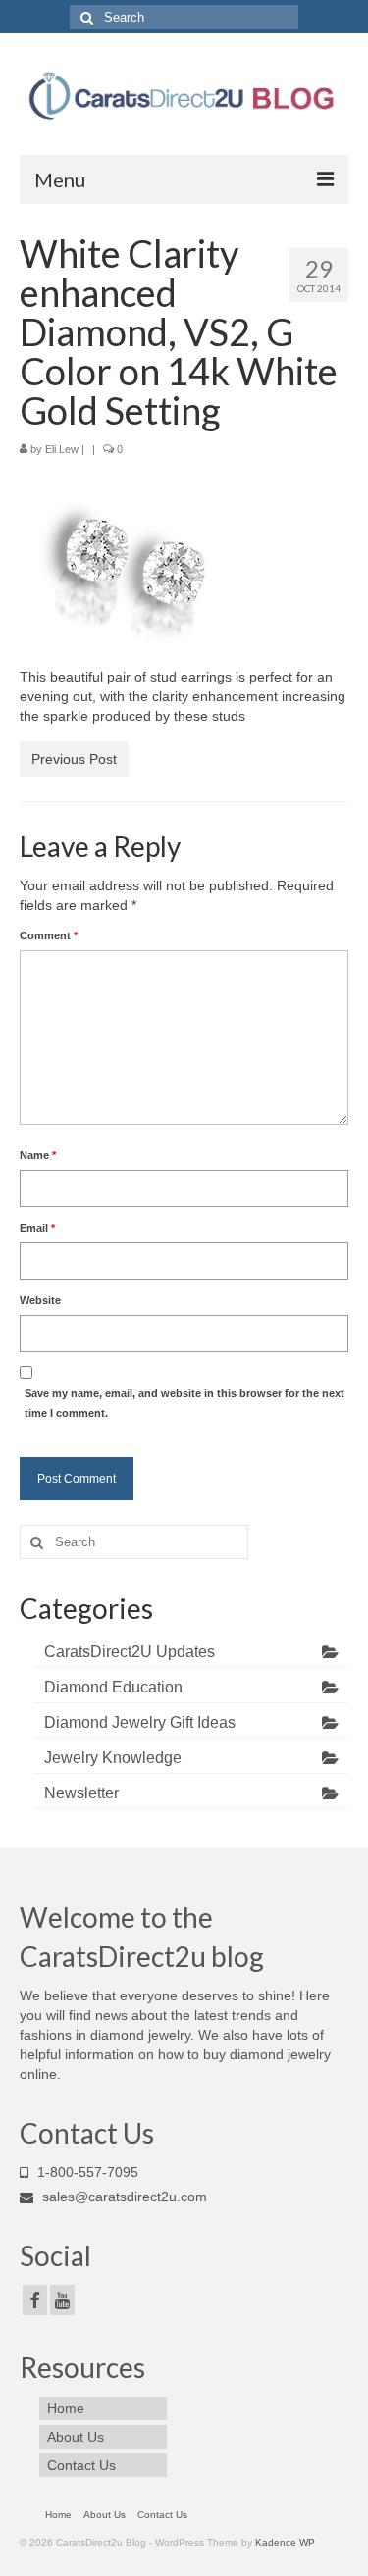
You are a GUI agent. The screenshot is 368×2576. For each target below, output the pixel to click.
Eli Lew (62, 449)
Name (38, 1155)
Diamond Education (113, 1687)
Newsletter (81, 1793)
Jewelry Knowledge (113, 1758)
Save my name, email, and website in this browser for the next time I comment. (184, 1403)
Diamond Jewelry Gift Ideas (140, 1722)
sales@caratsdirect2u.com (123, 2197)
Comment (49, 935)
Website (40, 1300)
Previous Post (74, 759)
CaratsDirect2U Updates (130, 1652)
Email (37, 1228)
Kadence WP (285, 2542)
